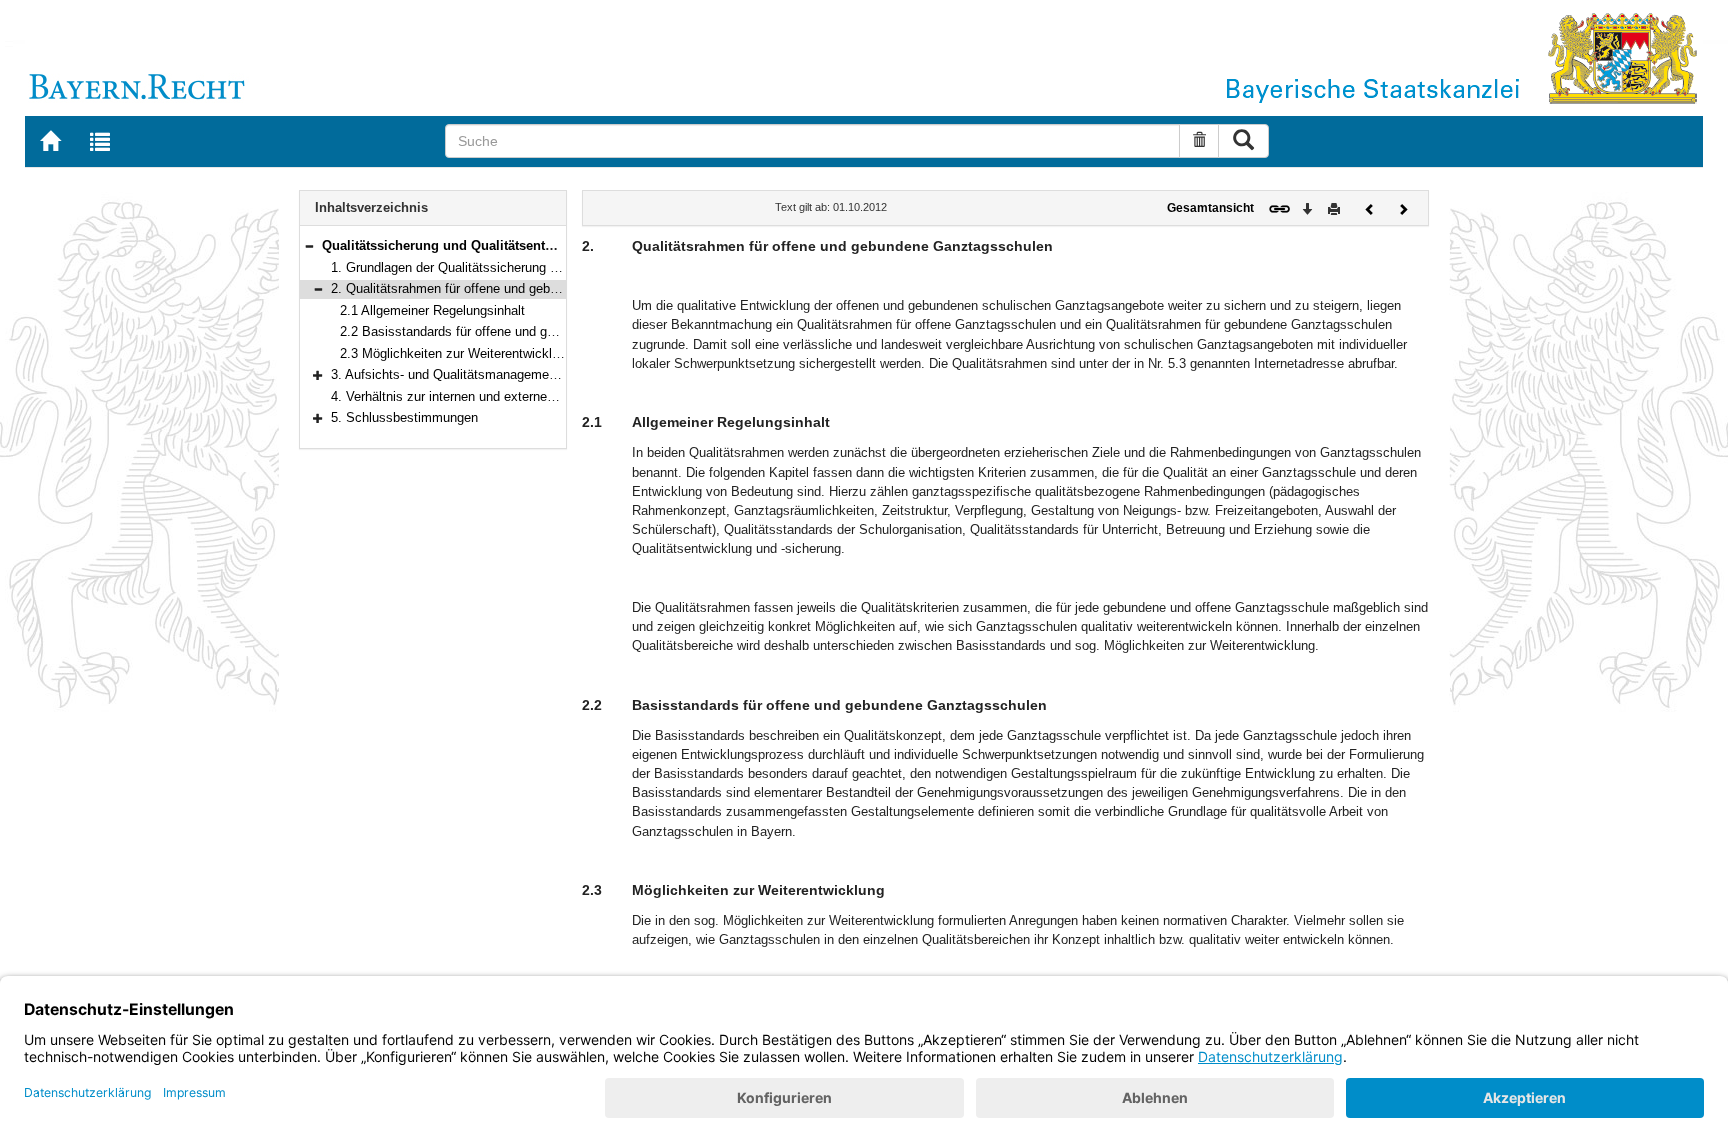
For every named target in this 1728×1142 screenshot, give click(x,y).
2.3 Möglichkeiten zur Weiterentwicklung (456, 353)
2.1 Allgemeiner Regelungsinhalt (432, 310)
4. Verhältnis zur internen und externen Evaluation (475, 396)
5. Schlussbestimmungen (404, 417)
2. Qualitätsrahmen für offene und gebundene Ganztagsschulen (514, 288)
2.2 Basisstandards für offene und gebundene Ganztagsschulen (524, 331)
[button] (309, 245)
